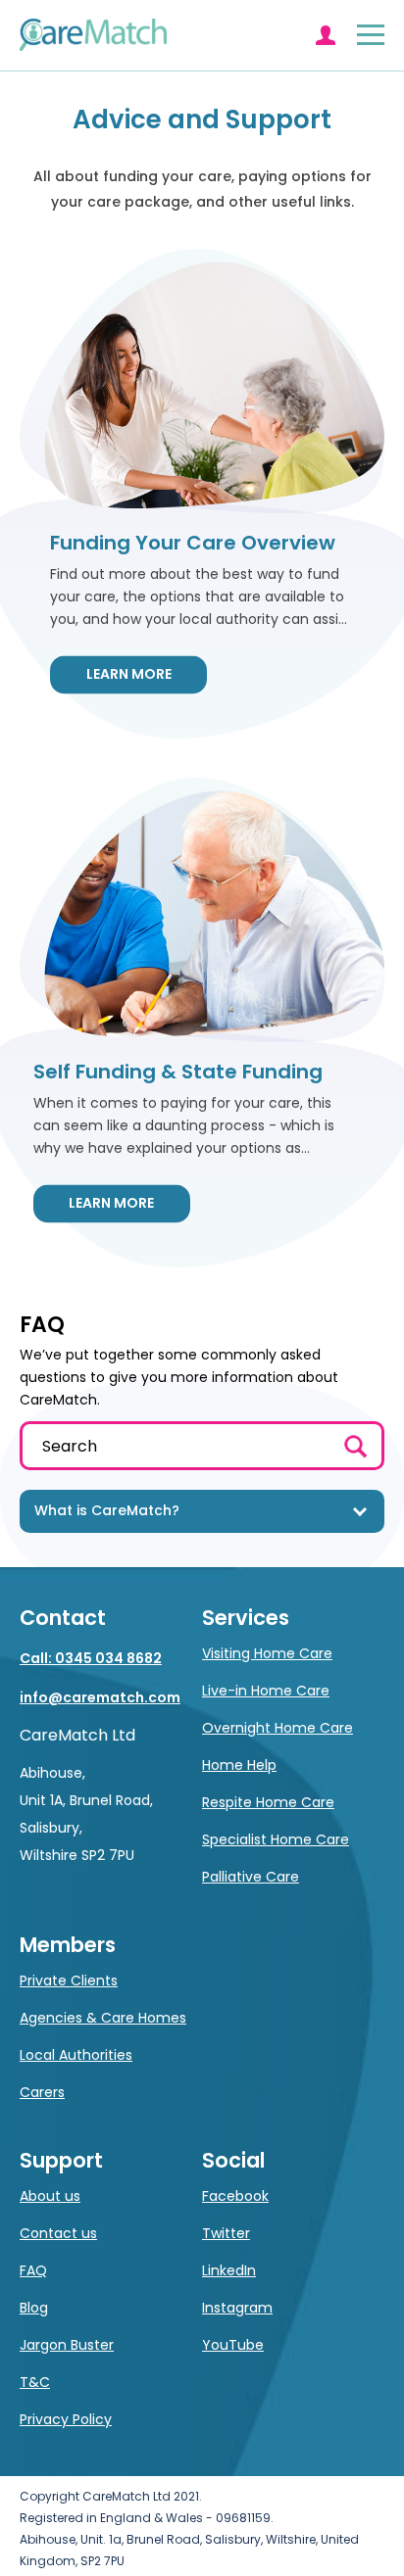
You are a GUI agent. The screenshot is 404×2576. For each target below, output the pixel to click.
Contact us (58, 2233)
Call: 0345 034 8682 (91, 1658)
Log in (326, 35)
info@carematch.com (100, 1697)
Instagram (237, 2308)
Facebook (235, 2196)
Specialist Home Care (276, 1839)
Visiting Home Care (267, 1653)
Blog (34, 2308)
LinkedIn (229, 2270)
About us (50, 2196)
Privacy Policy (66, 2419)
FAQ (33, 2270)
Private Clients (69, 1980)
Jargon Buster (67, 2345)
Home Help (239, 1765)
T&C (35, 2382)
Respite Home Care (268, 1802)
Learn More (129, 674)
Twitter (226, 2233)
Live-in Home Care (266, 1691)
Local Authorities (76, 2055)
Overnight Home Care (278, 1728)
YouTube (233, 2345)
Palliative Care (251, 1877)
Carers (42, 2092)
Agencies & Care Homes (103, 2018)
